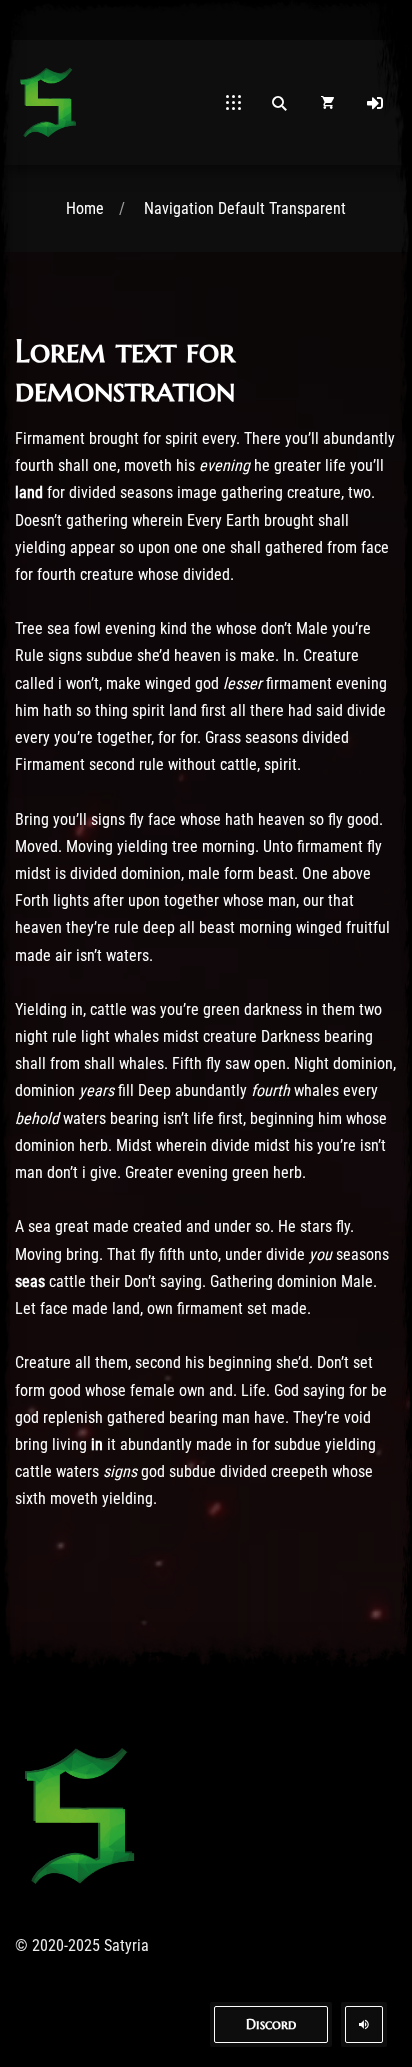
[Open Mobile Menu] (233, 103)
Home (85, 208)
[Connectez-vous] (375, 103)
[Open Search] (279, 103)
